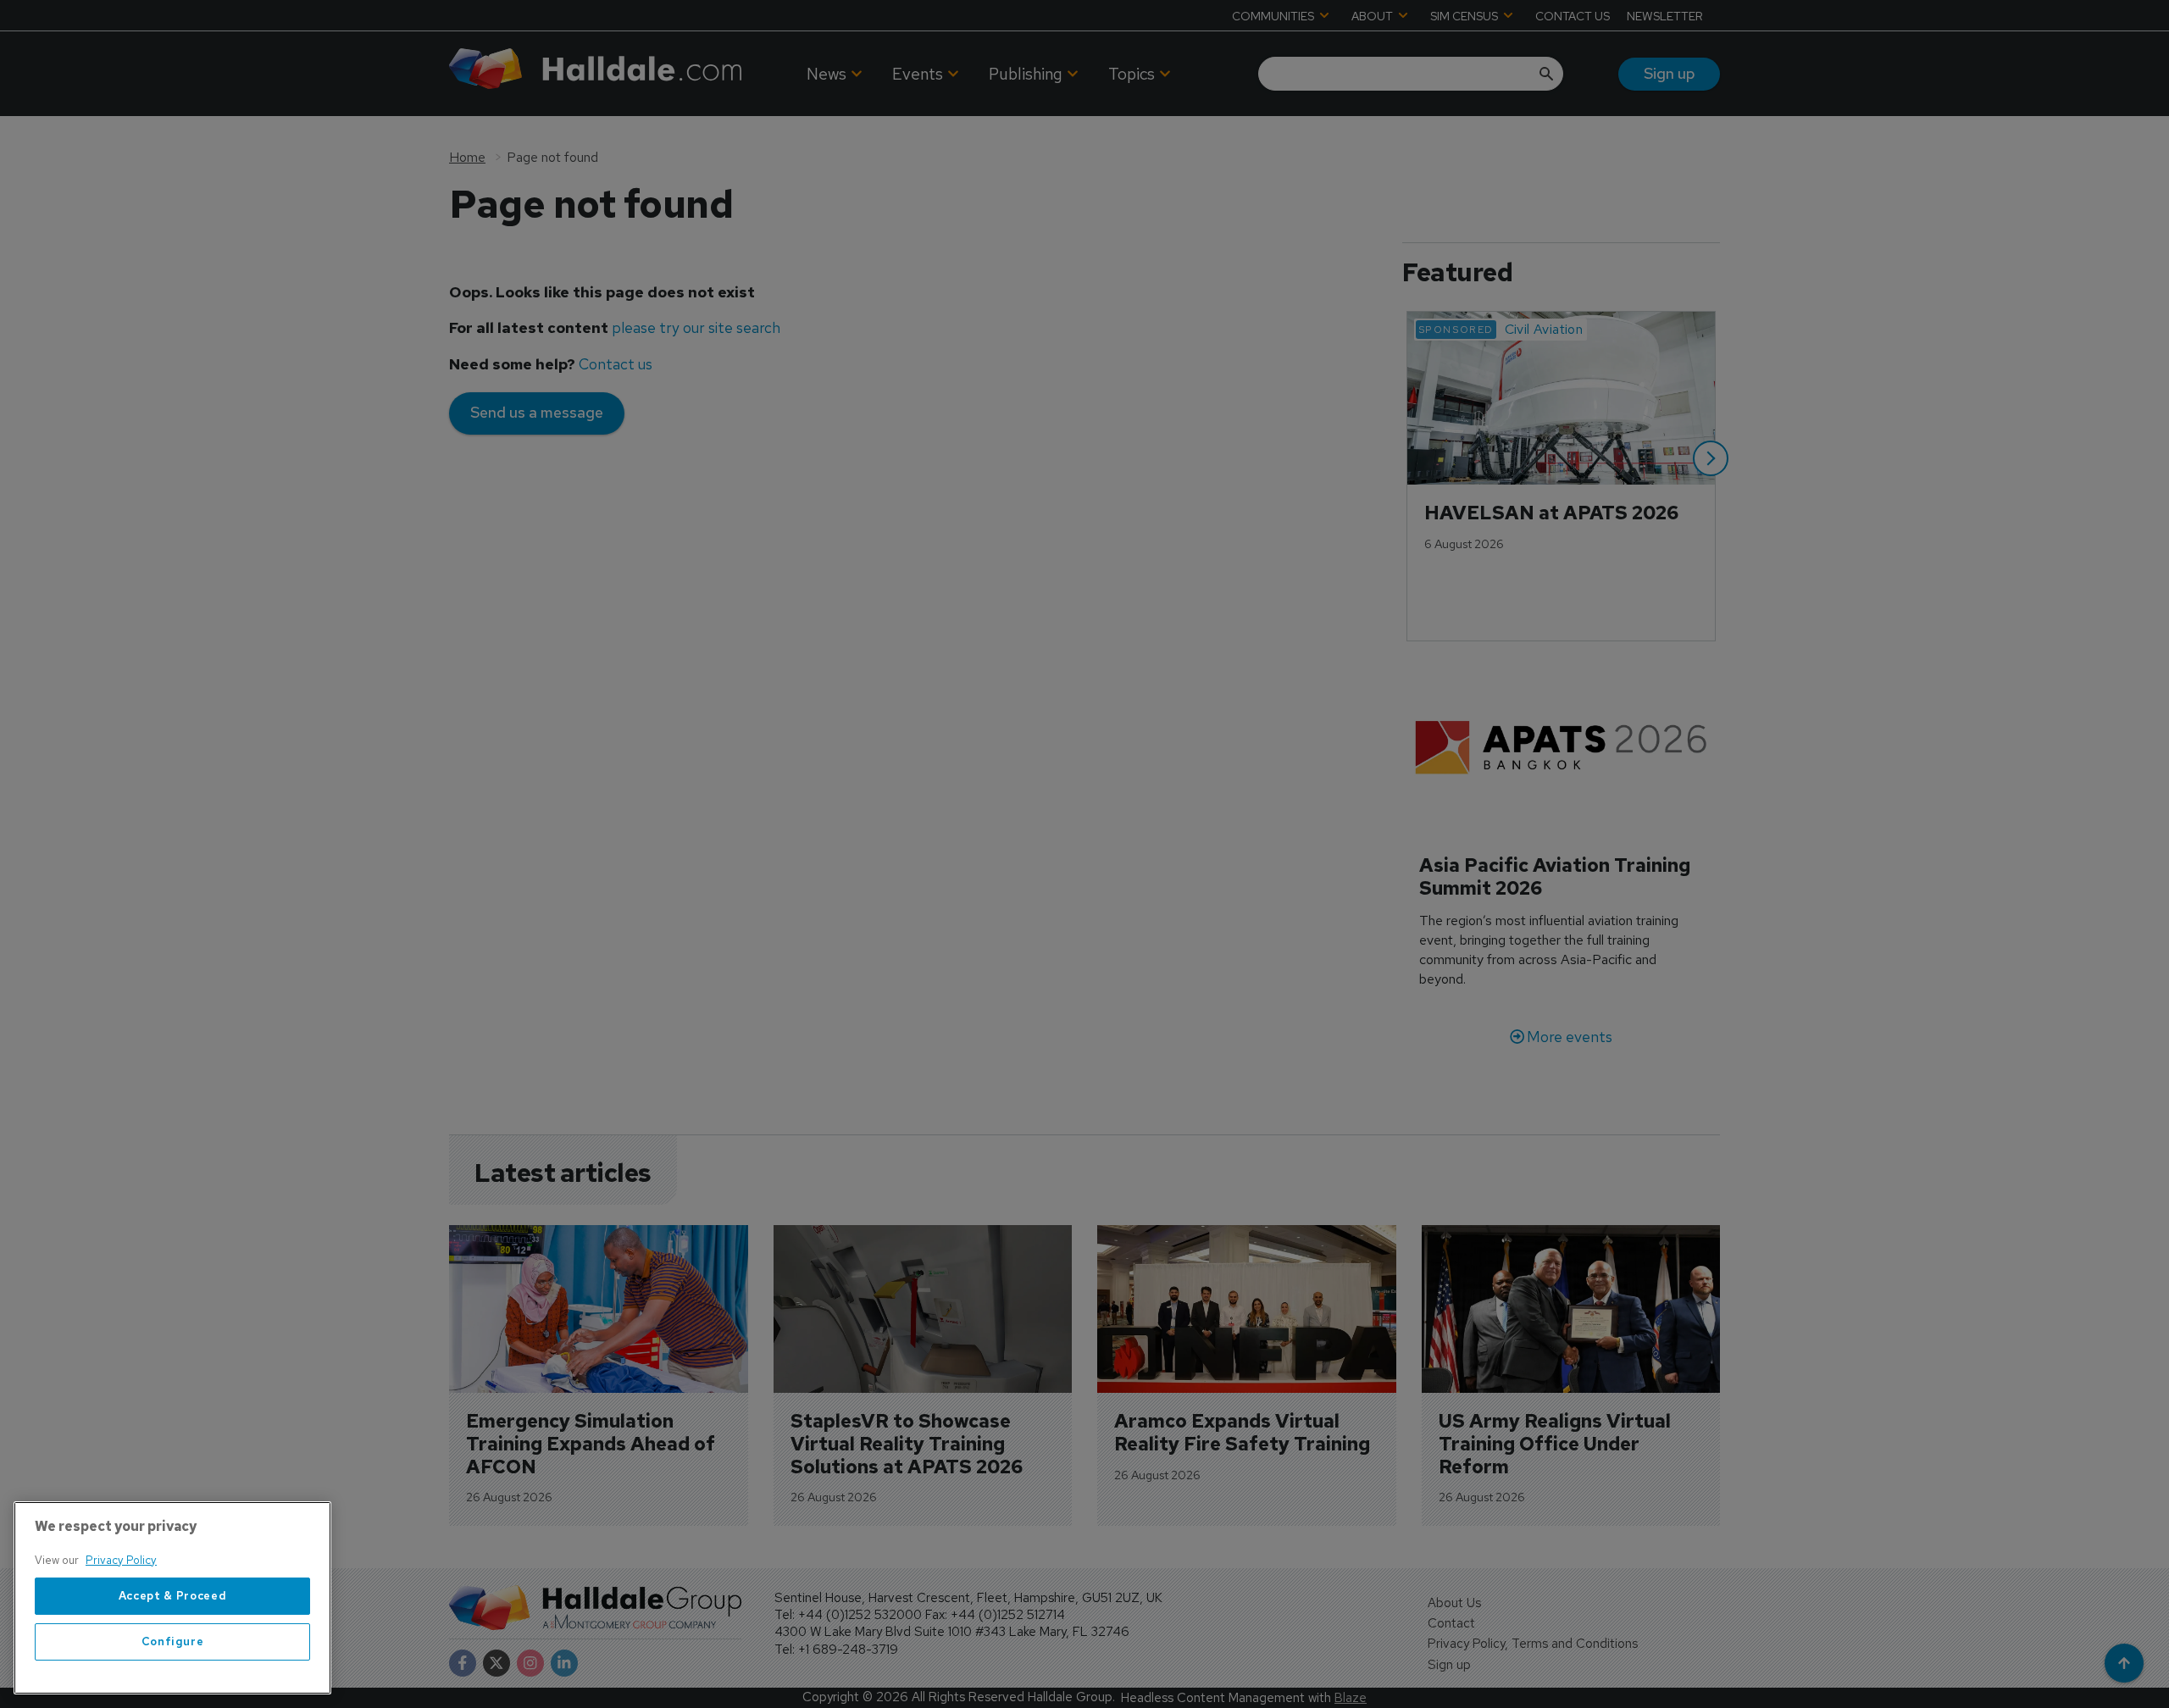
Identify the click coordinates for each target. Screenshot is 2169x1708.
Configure (173, 1641)
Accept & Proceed (173, 1596)
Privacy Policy (121, 1560)
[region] (172, 1598)
